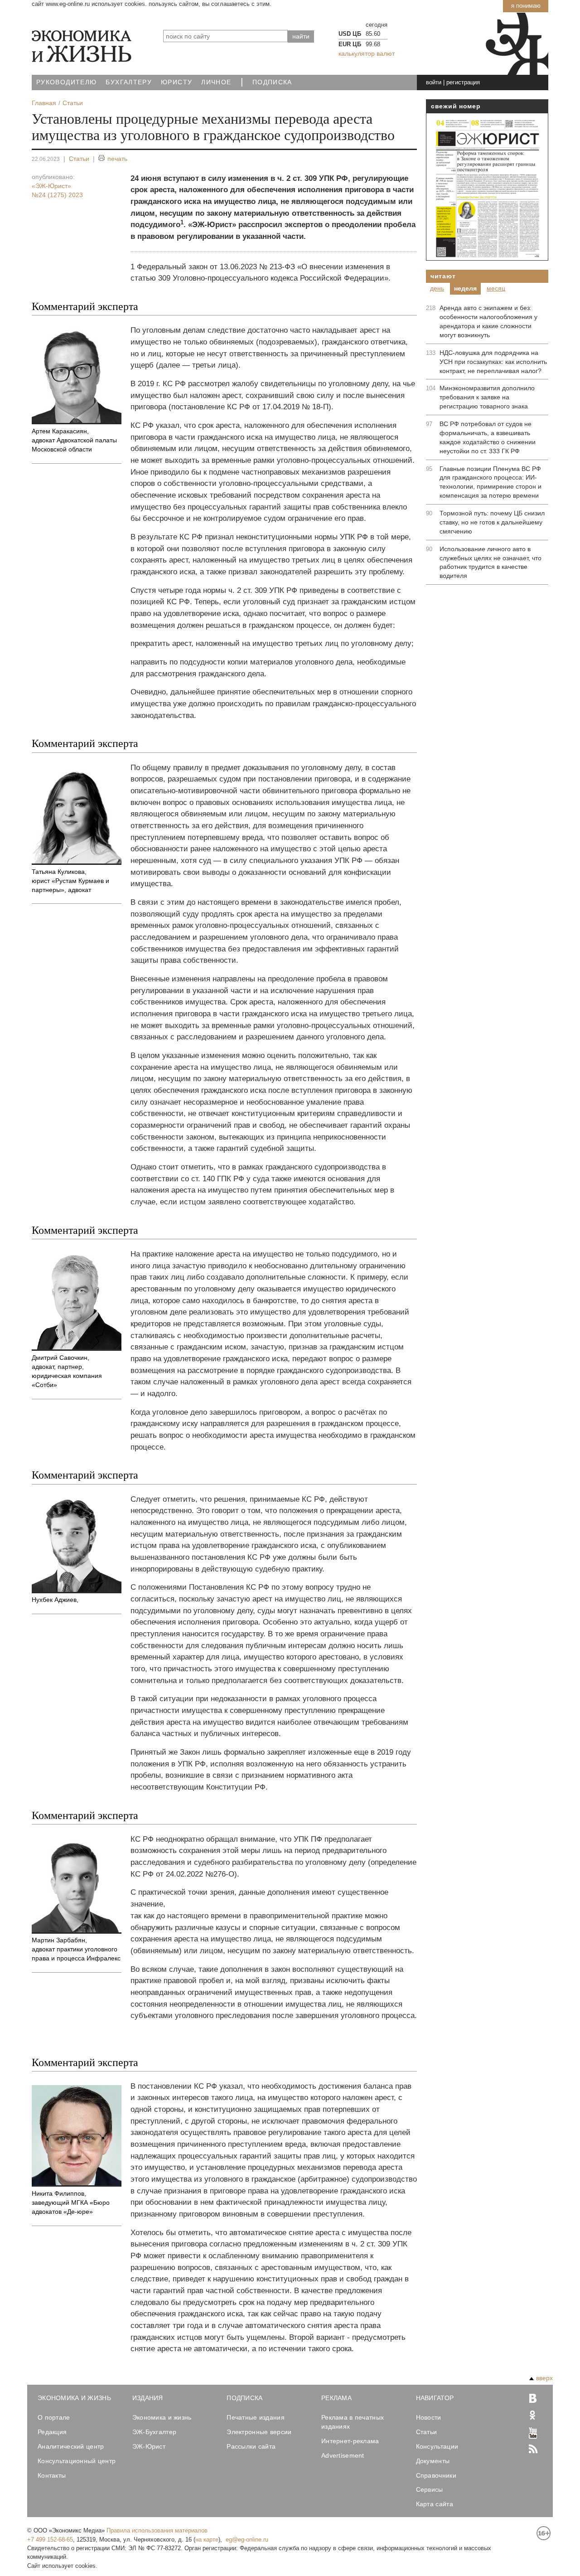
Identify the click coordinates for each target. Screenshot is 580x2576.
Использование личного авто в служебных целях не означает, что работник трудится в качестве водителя (491, 563)
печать (117, 159)
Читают (443, 276)
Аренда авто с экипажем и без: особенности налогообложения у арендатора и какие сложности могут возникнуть (488, 321)
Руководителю (66, 82)
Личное (216, 82)
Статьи (79, 159)
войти (434, 82)
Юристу (176, 82)
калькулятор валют (367, 53)
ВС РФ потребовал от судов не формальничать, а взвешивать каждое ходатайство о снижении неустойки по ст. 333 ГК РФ (488, 437)
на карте (207, 2540)
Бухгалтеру (129, 82)
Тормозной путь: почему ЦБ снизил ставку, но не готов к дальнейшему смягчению (492, 522)
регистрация (463, 82)
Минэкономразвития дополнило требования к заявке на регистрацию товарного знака (487, 397)
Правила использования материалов (157, 2530)
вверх (544, 2378)
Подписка (272, 82)
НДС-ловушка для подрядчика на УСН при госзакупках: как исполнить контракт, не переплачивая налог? (493, 362)
